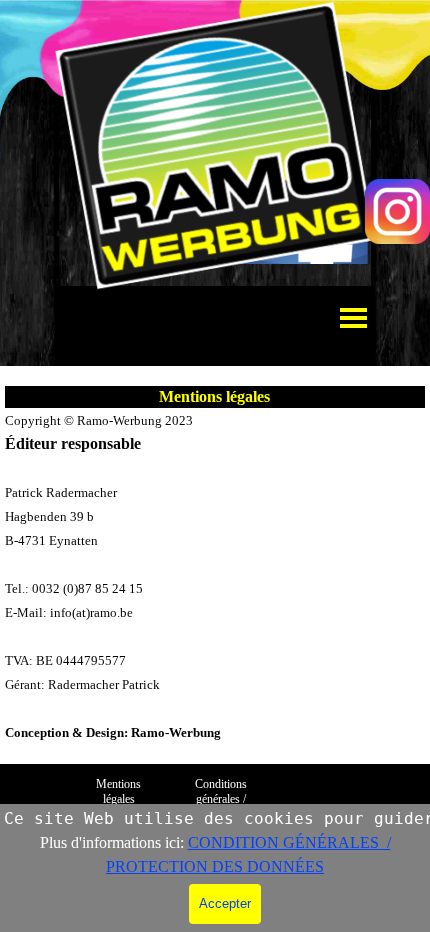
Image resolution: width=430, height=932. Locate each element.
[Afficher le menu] (353, 317)
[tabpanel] (215, 576)
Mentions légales (120, 791)
